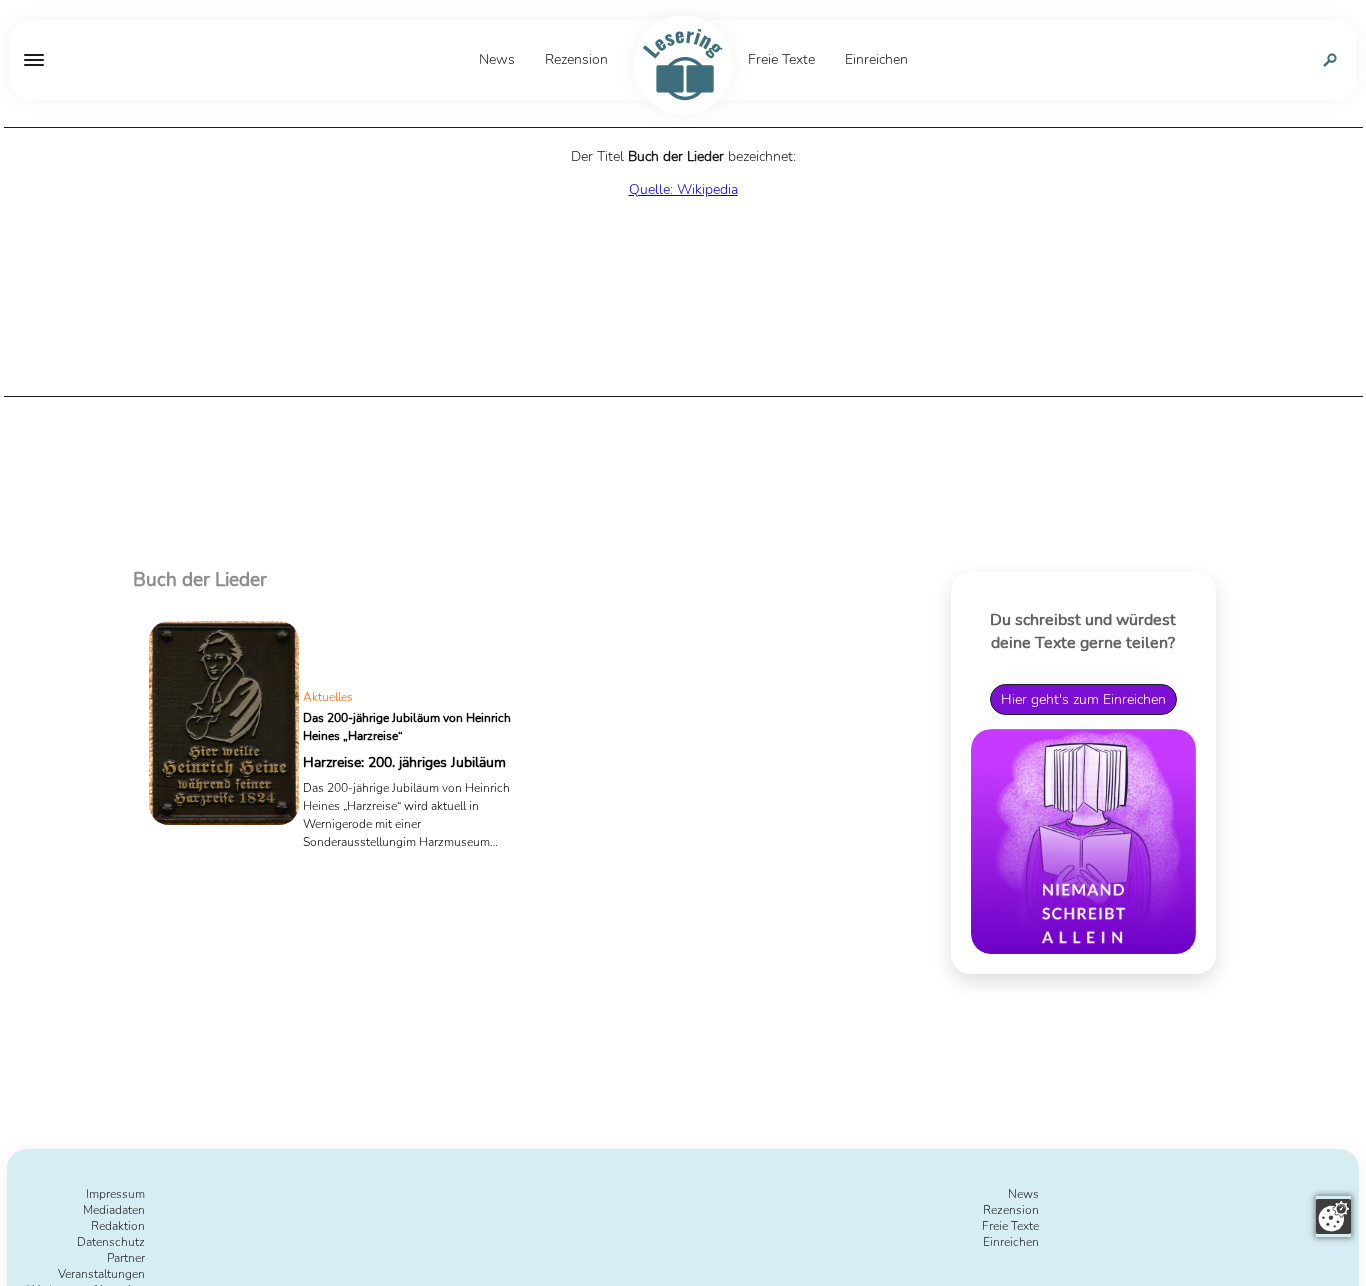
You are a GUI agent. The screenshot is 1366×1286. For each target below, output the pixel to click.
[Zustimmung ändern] (1333, 1216)
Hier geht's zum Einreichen (1083, 699)
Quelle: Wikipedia (683, 189)
